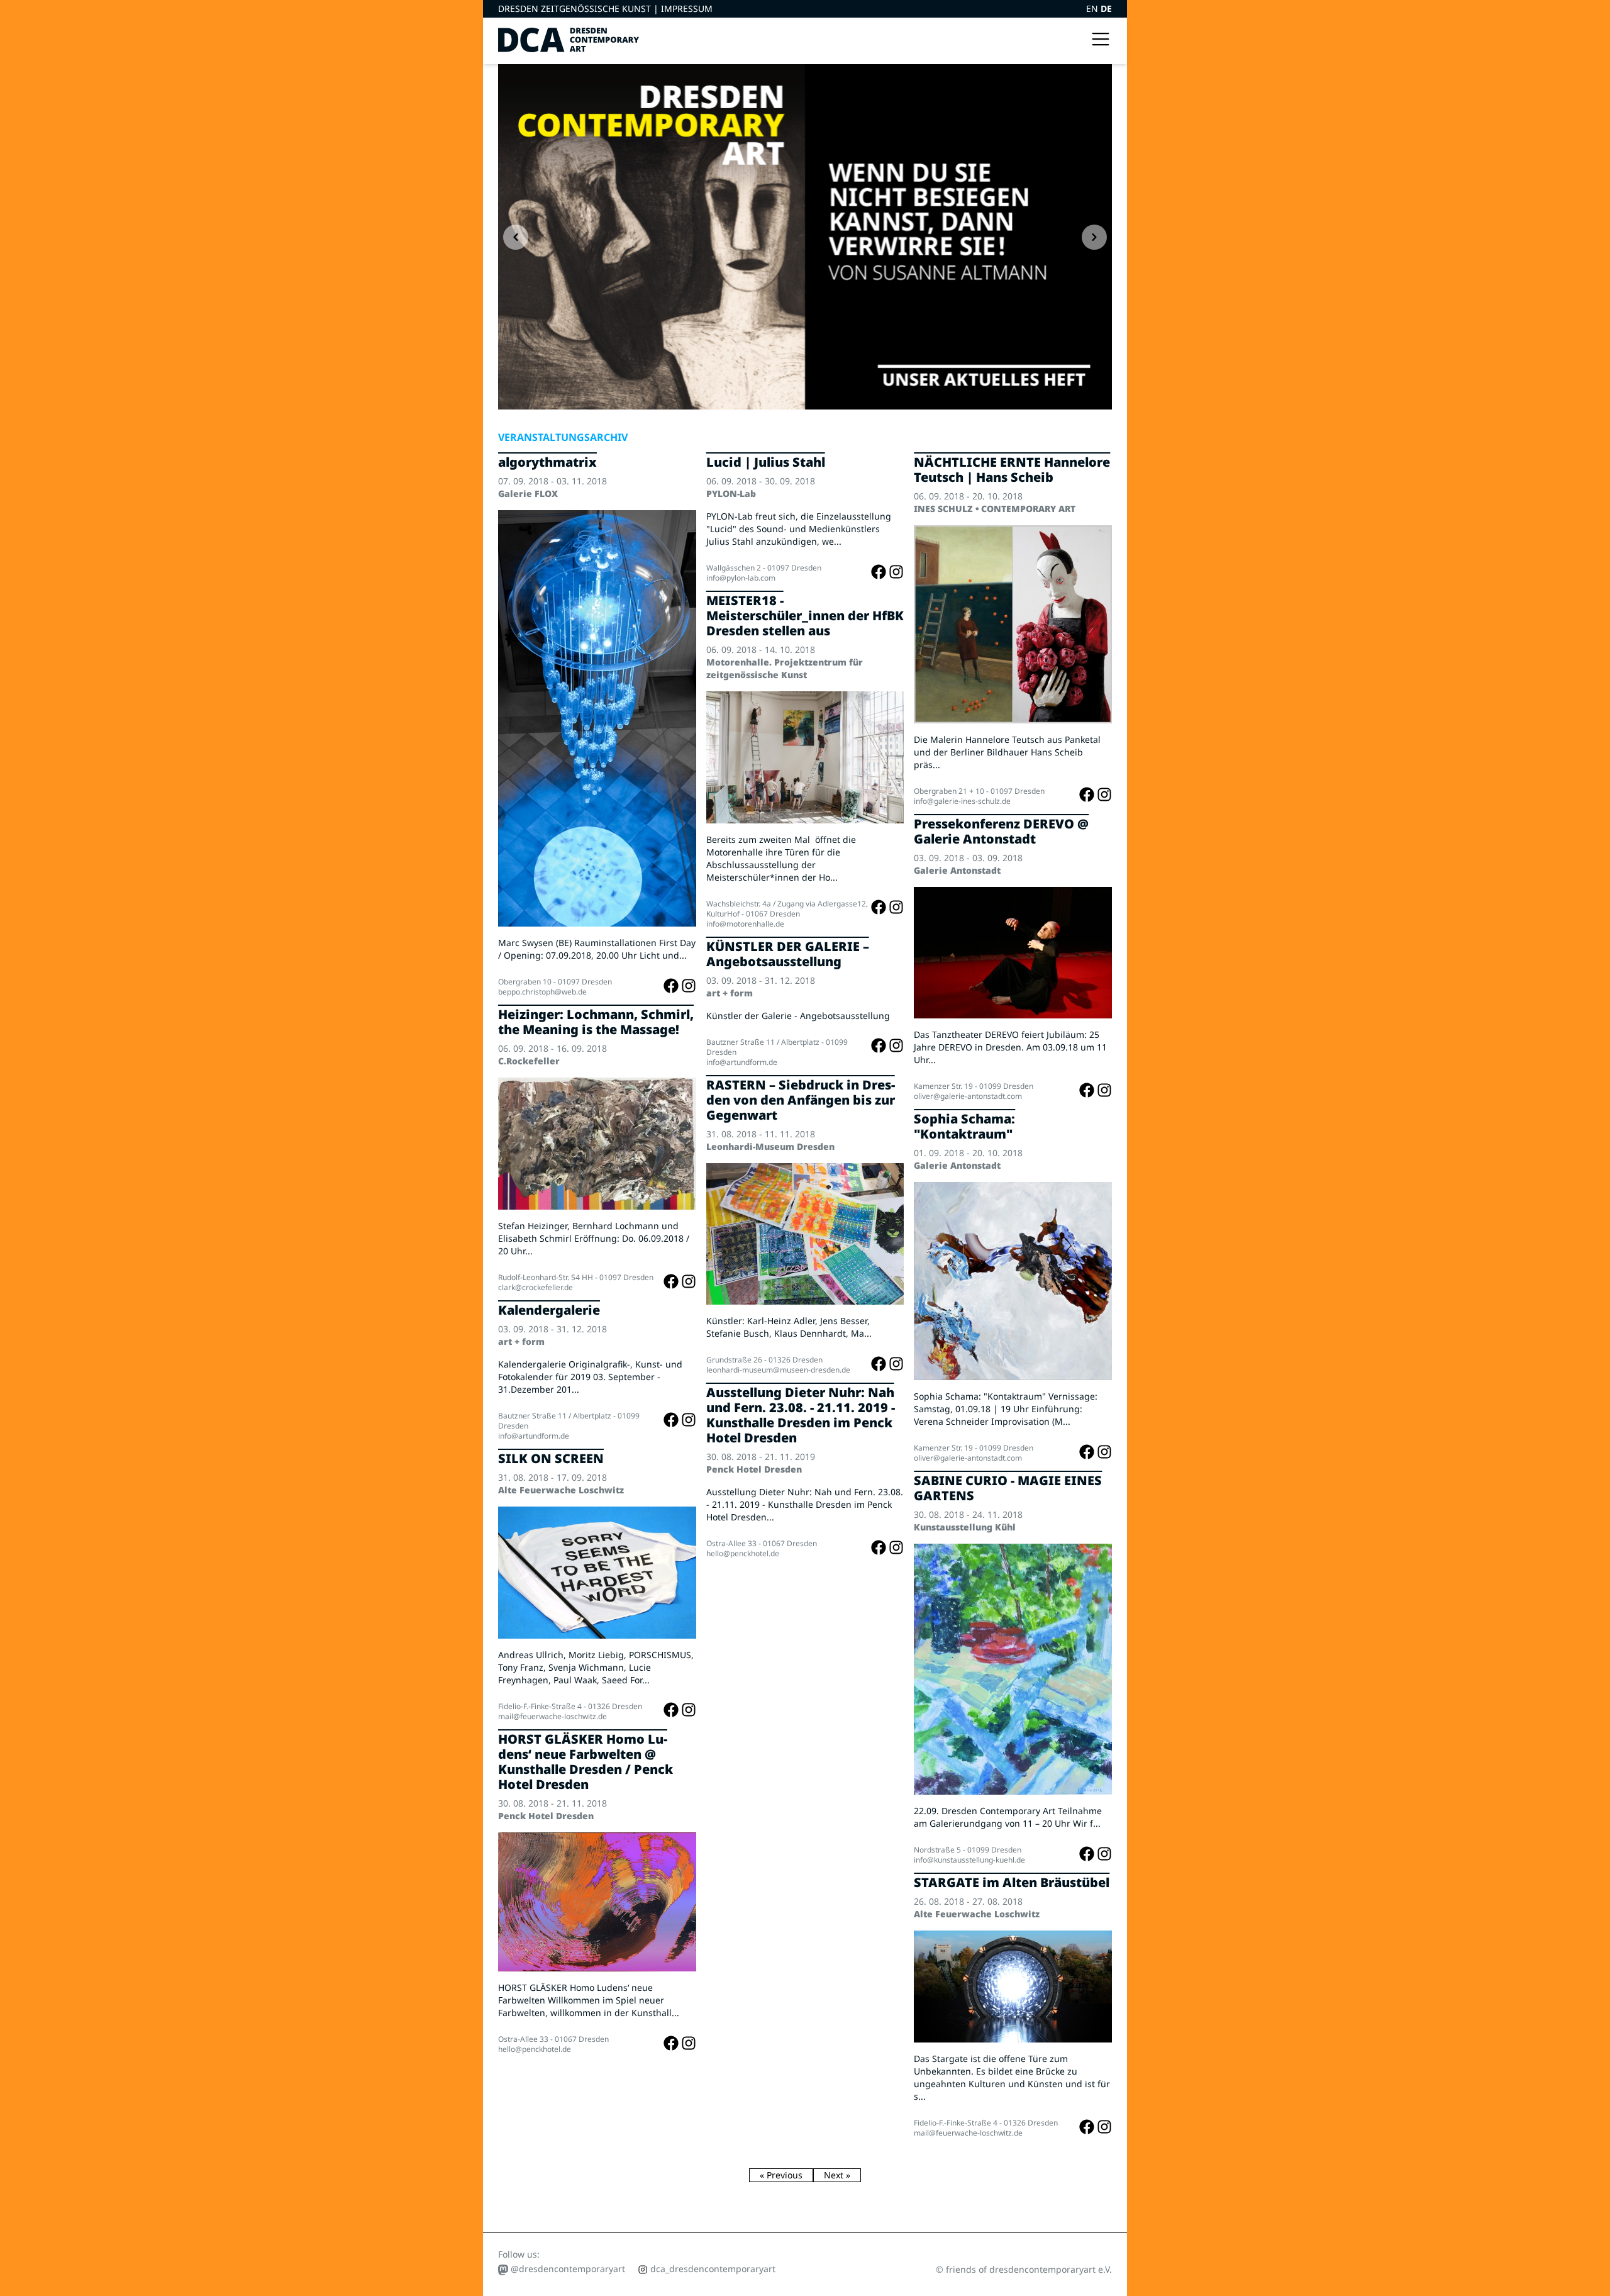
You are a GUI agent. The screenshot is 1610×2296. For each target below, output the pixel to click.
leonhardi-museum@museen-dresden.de (778, 1370)
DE (1106, 8)
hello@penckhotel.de (535, 2049)
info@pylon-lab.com (741, 578)
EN (1093, 8)
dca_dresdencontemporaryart (712, 2269)
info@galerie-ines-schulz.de (962, 801)
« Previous (781, 2175)
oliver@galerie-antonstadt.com (968, 1096)
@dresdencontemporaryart (567, 2269)
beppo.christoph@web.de (542, 992)
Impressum (687, 8)
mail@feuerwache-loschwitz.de (552, 1716)
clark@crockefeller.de (536, 1287)
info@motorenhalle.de (745, 924)
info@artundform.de (534, 1436)
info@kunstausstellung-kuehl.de (969, 1860)
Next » (837, 2175)
